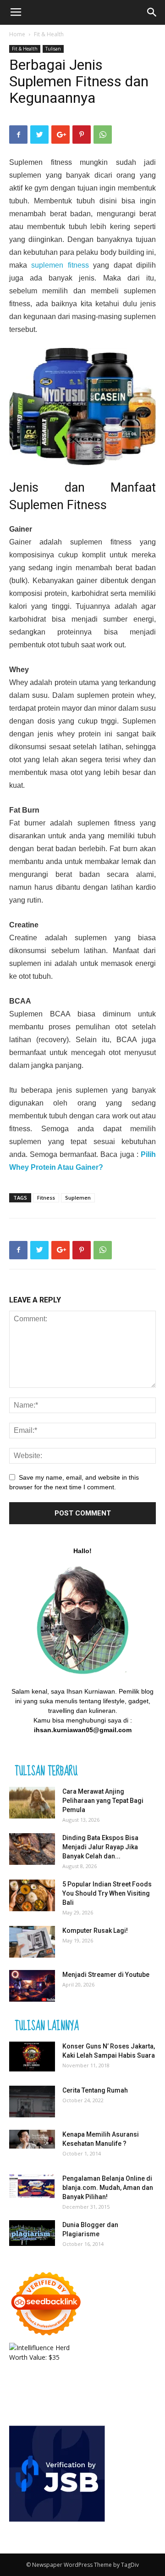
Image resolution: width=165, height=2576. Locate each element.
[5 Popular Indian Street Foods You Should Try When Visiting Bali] (32, 1895)
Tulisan (53, 49)
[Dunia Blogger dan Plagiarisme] (32, 2233)
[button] (152, 12)
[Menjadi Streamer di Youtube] (32, 1986)
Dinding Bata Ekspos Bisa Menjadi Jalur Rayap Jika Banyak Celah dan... (100, 1847)
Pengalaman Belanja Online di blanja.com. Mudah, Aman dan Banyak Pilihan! (108, 2188)
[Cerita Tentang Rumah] (32, 2102)
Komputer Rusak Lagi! (95, 1931)
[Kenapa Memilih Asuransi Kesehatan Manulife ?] (32, 2139)
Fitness (46, 1198)
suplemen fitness (60, 265)
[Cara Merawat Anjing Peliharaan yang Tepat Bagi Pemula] (32, 1803)
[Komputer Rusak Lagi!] (32, 1942)
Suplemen (78, 1198)
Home (17, 34)
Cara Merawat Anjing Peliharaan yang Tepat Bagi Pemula (103, 1801)
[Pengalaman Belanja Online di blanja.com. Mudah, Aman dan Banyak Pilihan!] (32, 2186)
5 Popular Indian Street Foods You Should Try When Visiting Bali (107, 1893)
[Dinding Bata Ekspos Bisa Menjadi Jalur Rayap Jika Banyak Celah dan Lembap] (32, 1849)
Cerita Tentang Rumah (95, 2090)
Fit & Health (49, 34)
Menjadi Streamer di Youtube (106, 1975)
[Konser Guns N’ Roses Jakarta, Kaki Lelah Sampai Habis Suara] (32, 2057)
